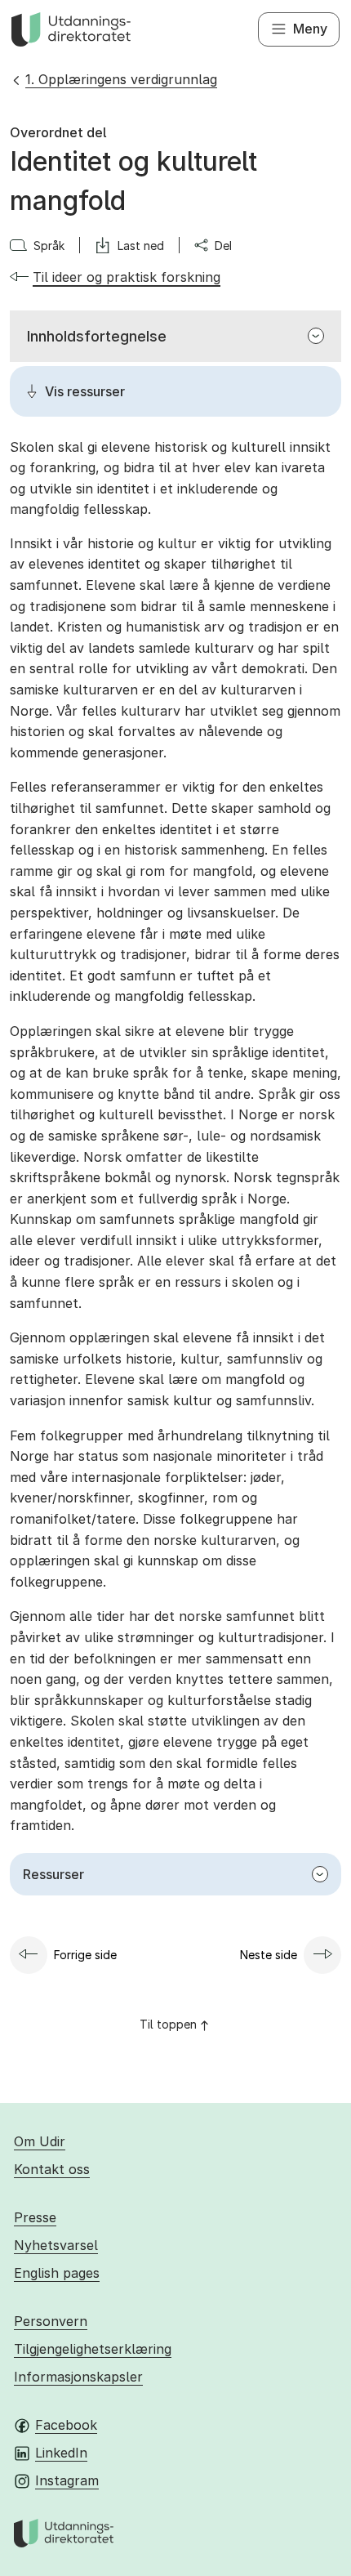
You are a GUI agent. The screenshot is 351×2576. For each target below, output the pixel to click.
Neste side (269, 1955)
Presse (35, 2217)
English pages (57, 2273)
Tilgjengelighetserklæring (93, 2349)
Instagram (67, 2480)
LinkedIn (61, 2453)
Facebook (66, 2425)
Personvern (51, 2321)
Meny (310, 29)
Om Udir (40, 2141)
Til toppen (168, 2024)
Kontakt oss (52, 2169)
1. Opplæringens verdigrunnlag (121, 79)
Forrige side (85, 1955)
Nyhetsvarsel (56, 2245)
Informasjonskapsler (78, 2377)
